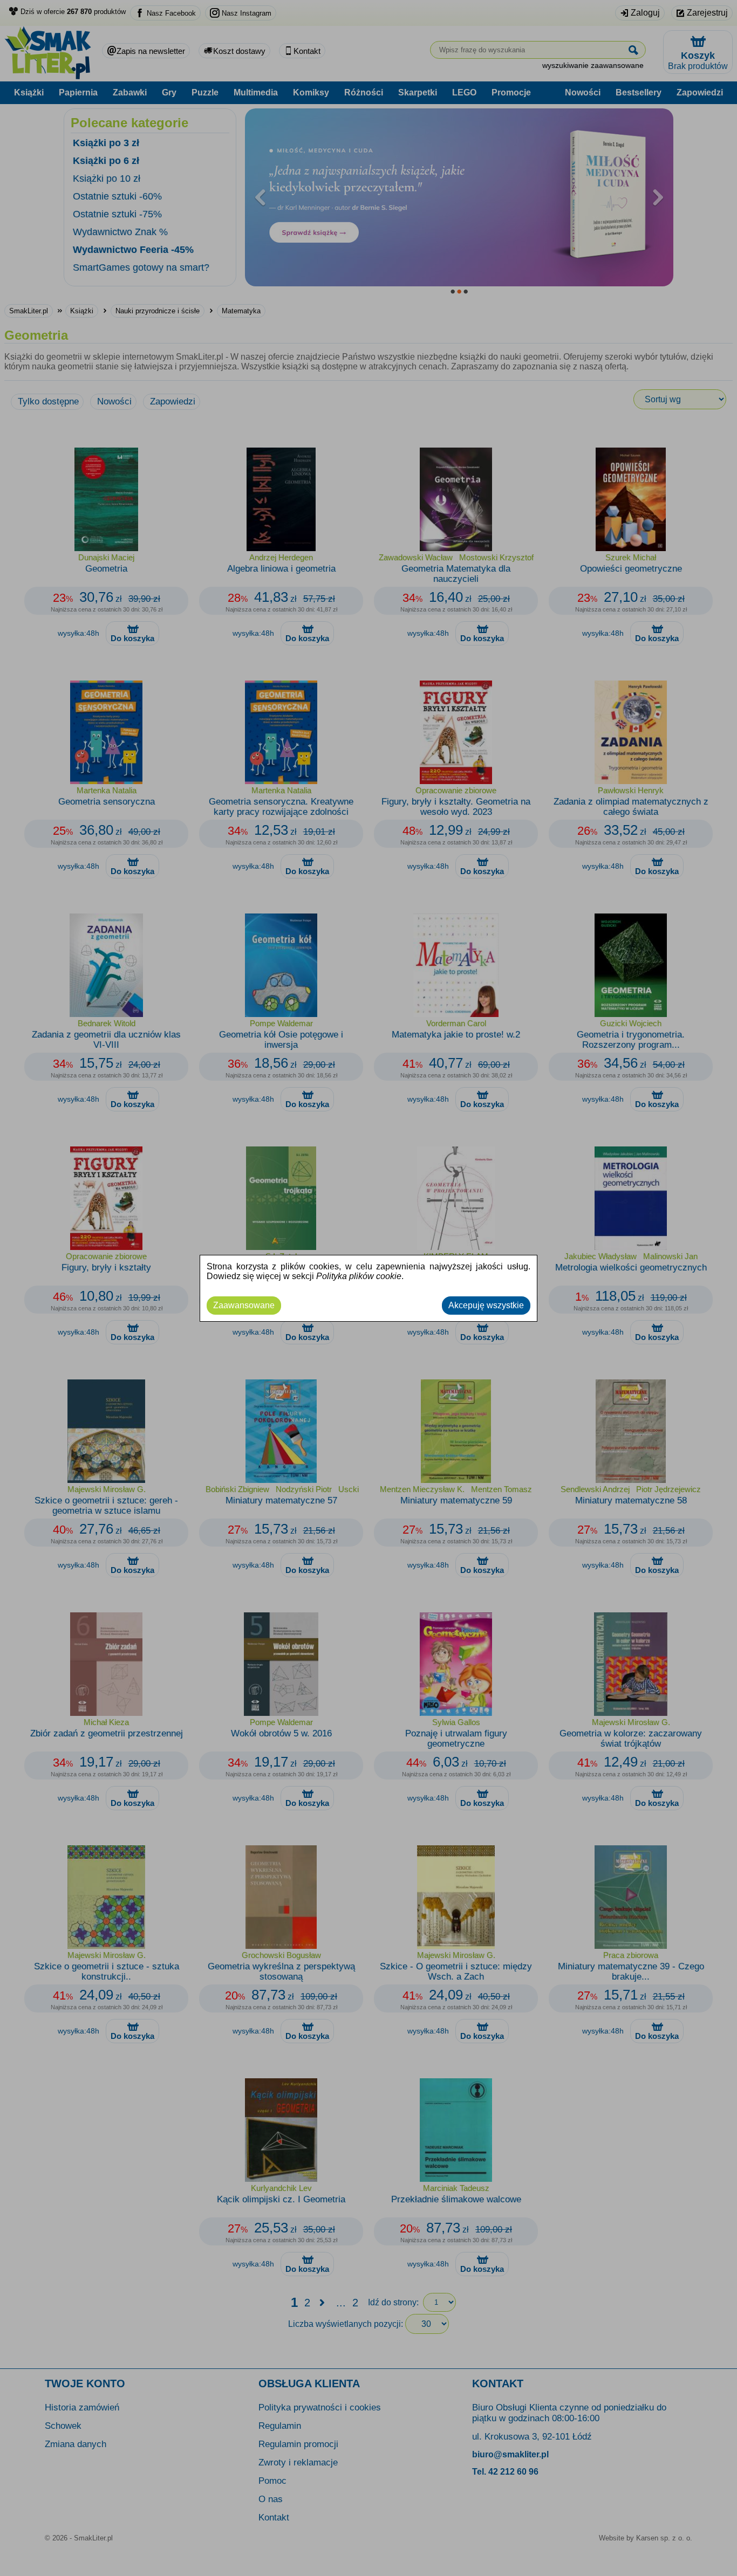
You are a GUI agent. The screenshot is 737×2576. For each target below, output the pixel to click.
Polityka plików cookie (359, 1276)
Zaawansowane (244, 1305)
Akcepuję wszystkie (486, 1305)
